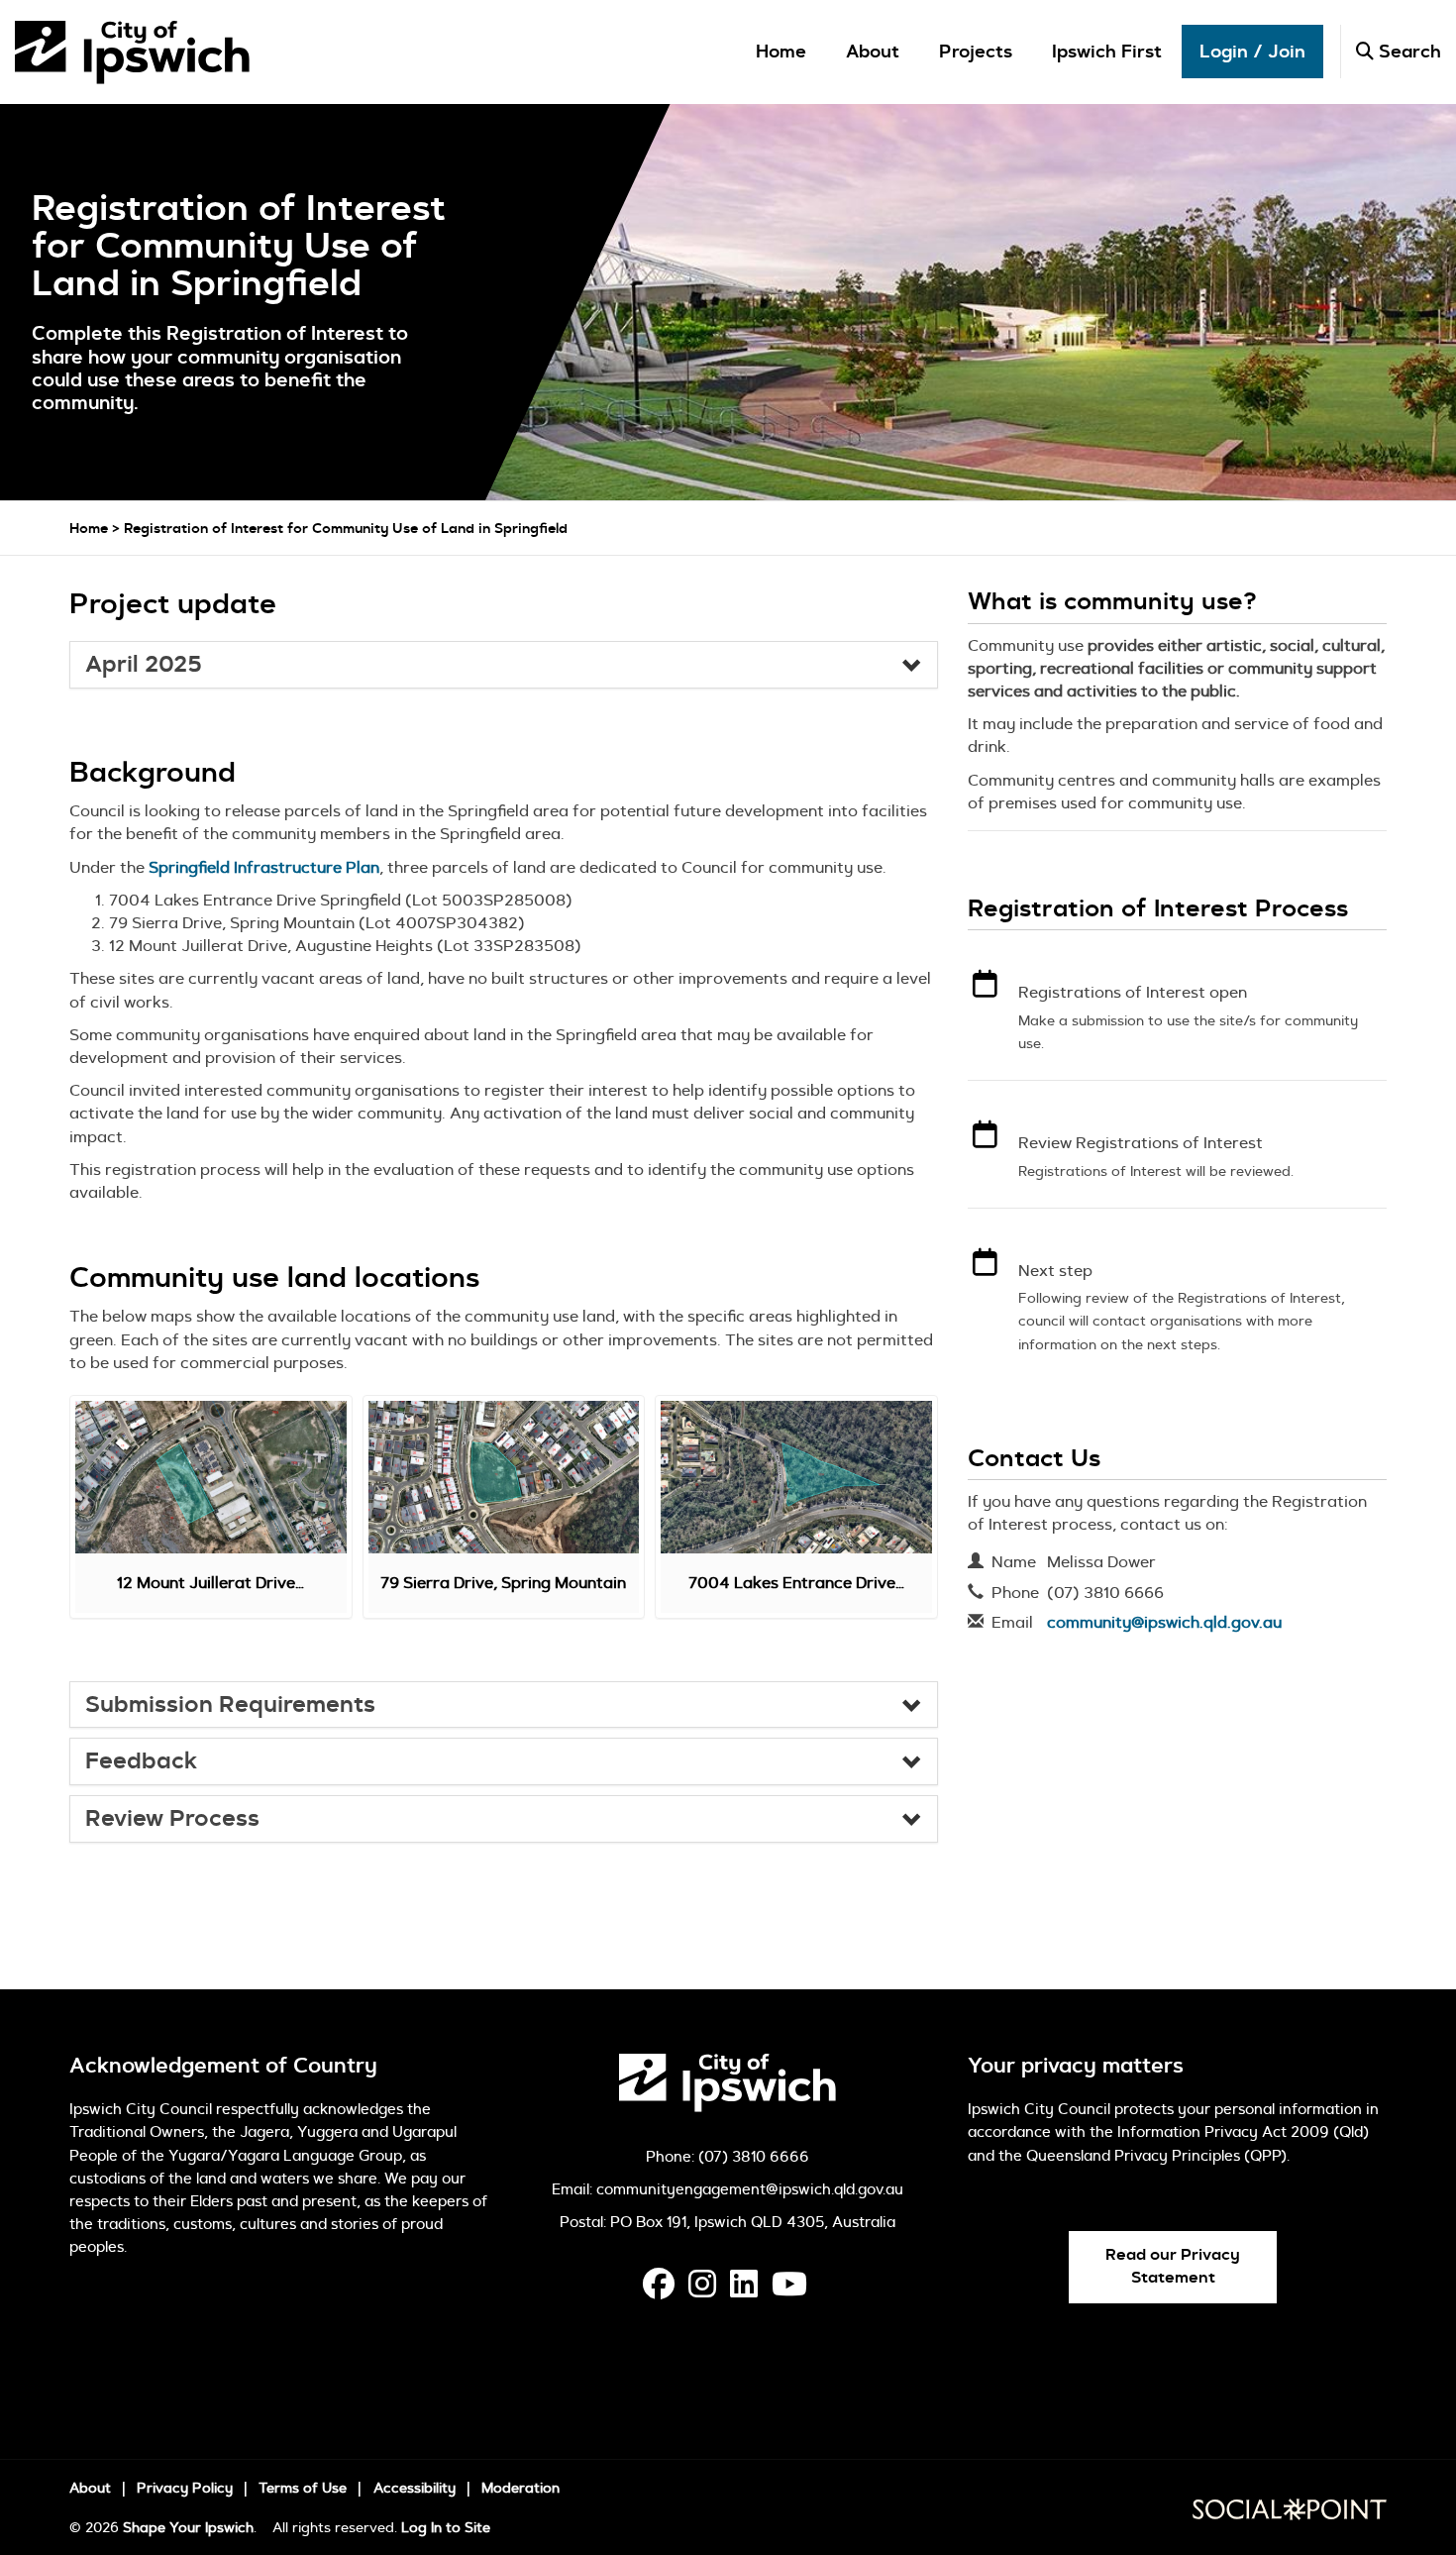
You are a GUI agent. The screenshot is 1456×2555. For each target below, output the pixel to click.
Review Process (172, 1819)
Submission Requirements (230, 1705)
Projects (976, 52)
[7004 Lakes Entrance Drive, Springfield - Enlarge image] (796, 1477)
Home (781, 52)
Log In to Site (446, 2527)
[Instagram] (702, 2290)
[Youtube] (789, 2290)
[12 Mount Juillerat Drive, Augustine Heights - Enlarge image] (211, 1477)
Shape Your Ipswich (188, 2527)
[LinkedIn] (744, 2290)
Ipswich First (1107, 52)
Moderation (520, 2488)
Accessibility (415, 2488)
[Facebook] (659, 2290)
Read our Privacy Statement (1173, 2266)
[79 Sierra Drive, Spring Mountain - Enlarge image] (504, 1477)
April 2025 (144, 665)
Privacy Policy (185, 2488)
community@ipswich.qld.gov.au (1164, 1622)
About (873, 52)
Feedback (141, 1761)
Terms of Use (303, 2488)
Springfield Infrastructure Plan (264, 867)
